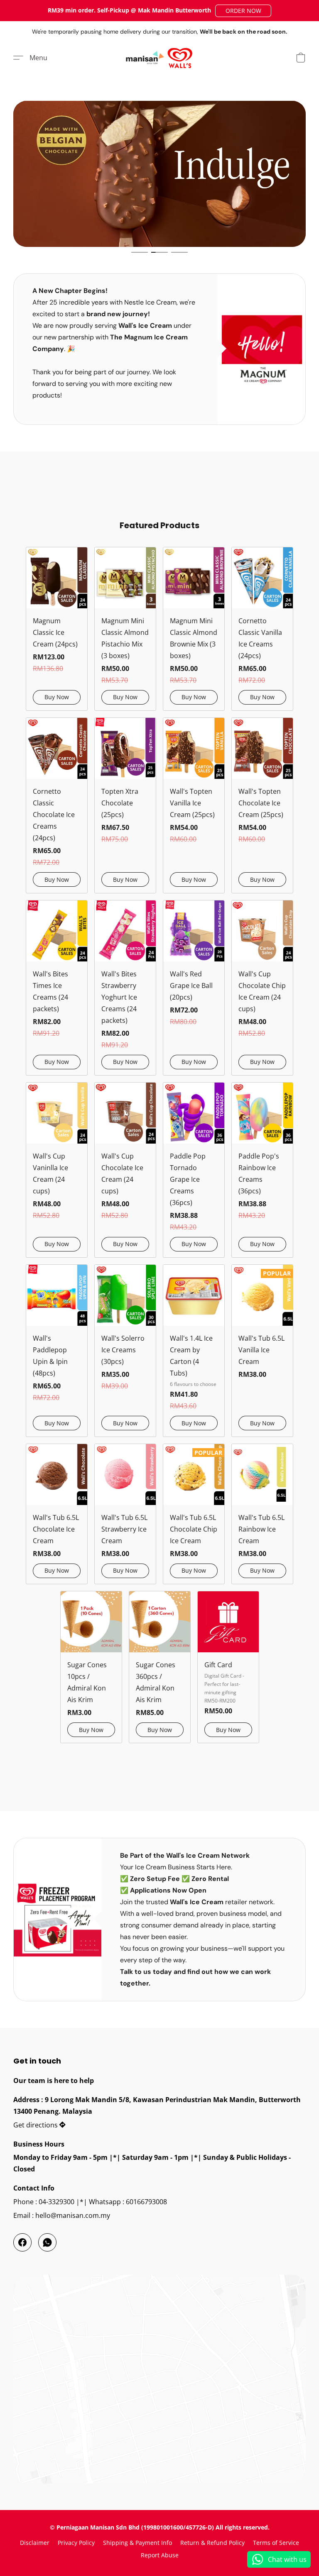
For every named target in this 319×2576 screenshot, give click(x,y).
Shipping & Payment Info (137, 2543)
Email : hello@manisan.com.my (62, 2215)
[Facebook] (22, 2242)
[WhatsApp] (47, 2242)
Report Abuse (160, 2555)
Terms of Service (276, 2543)
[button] (243, 11)
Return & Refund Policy (212, 2543)
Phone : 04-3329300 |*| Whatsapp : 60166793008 (90, 2202)
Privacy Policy (76, 2543)
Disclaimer (35, 2543)
